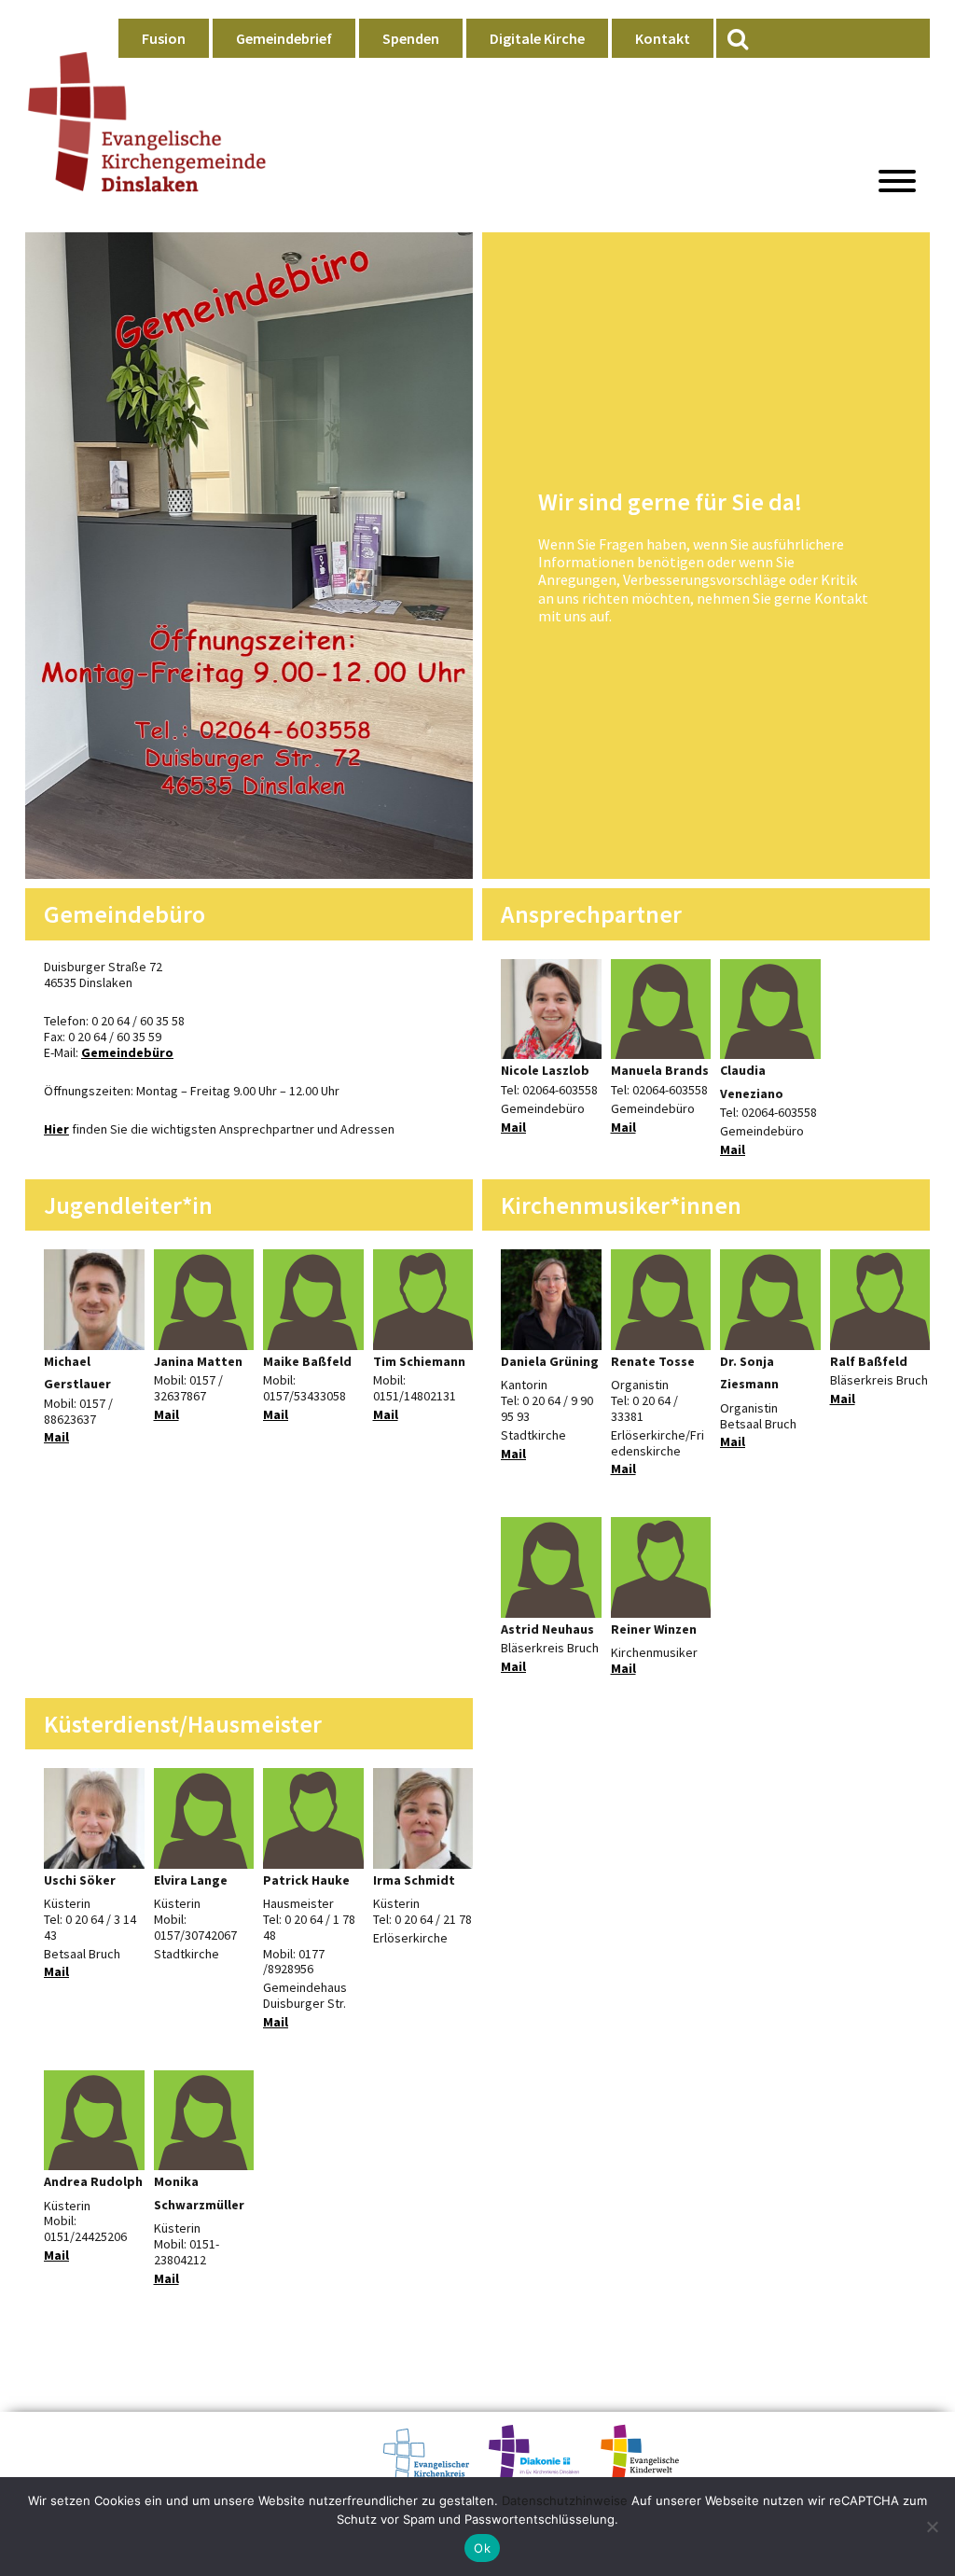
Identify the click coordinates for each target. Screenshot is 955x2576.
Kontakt (663, 38)
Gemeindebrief (284, 38)
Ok (482, 2548)
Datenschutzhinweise (565, 2500)
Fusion (164, 38)
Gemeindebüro (127, 1052)
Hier (56, 1129)
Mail (513, 1127)
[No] (932, 2527)
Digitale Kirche (537, 38)
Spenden (411, 38)
